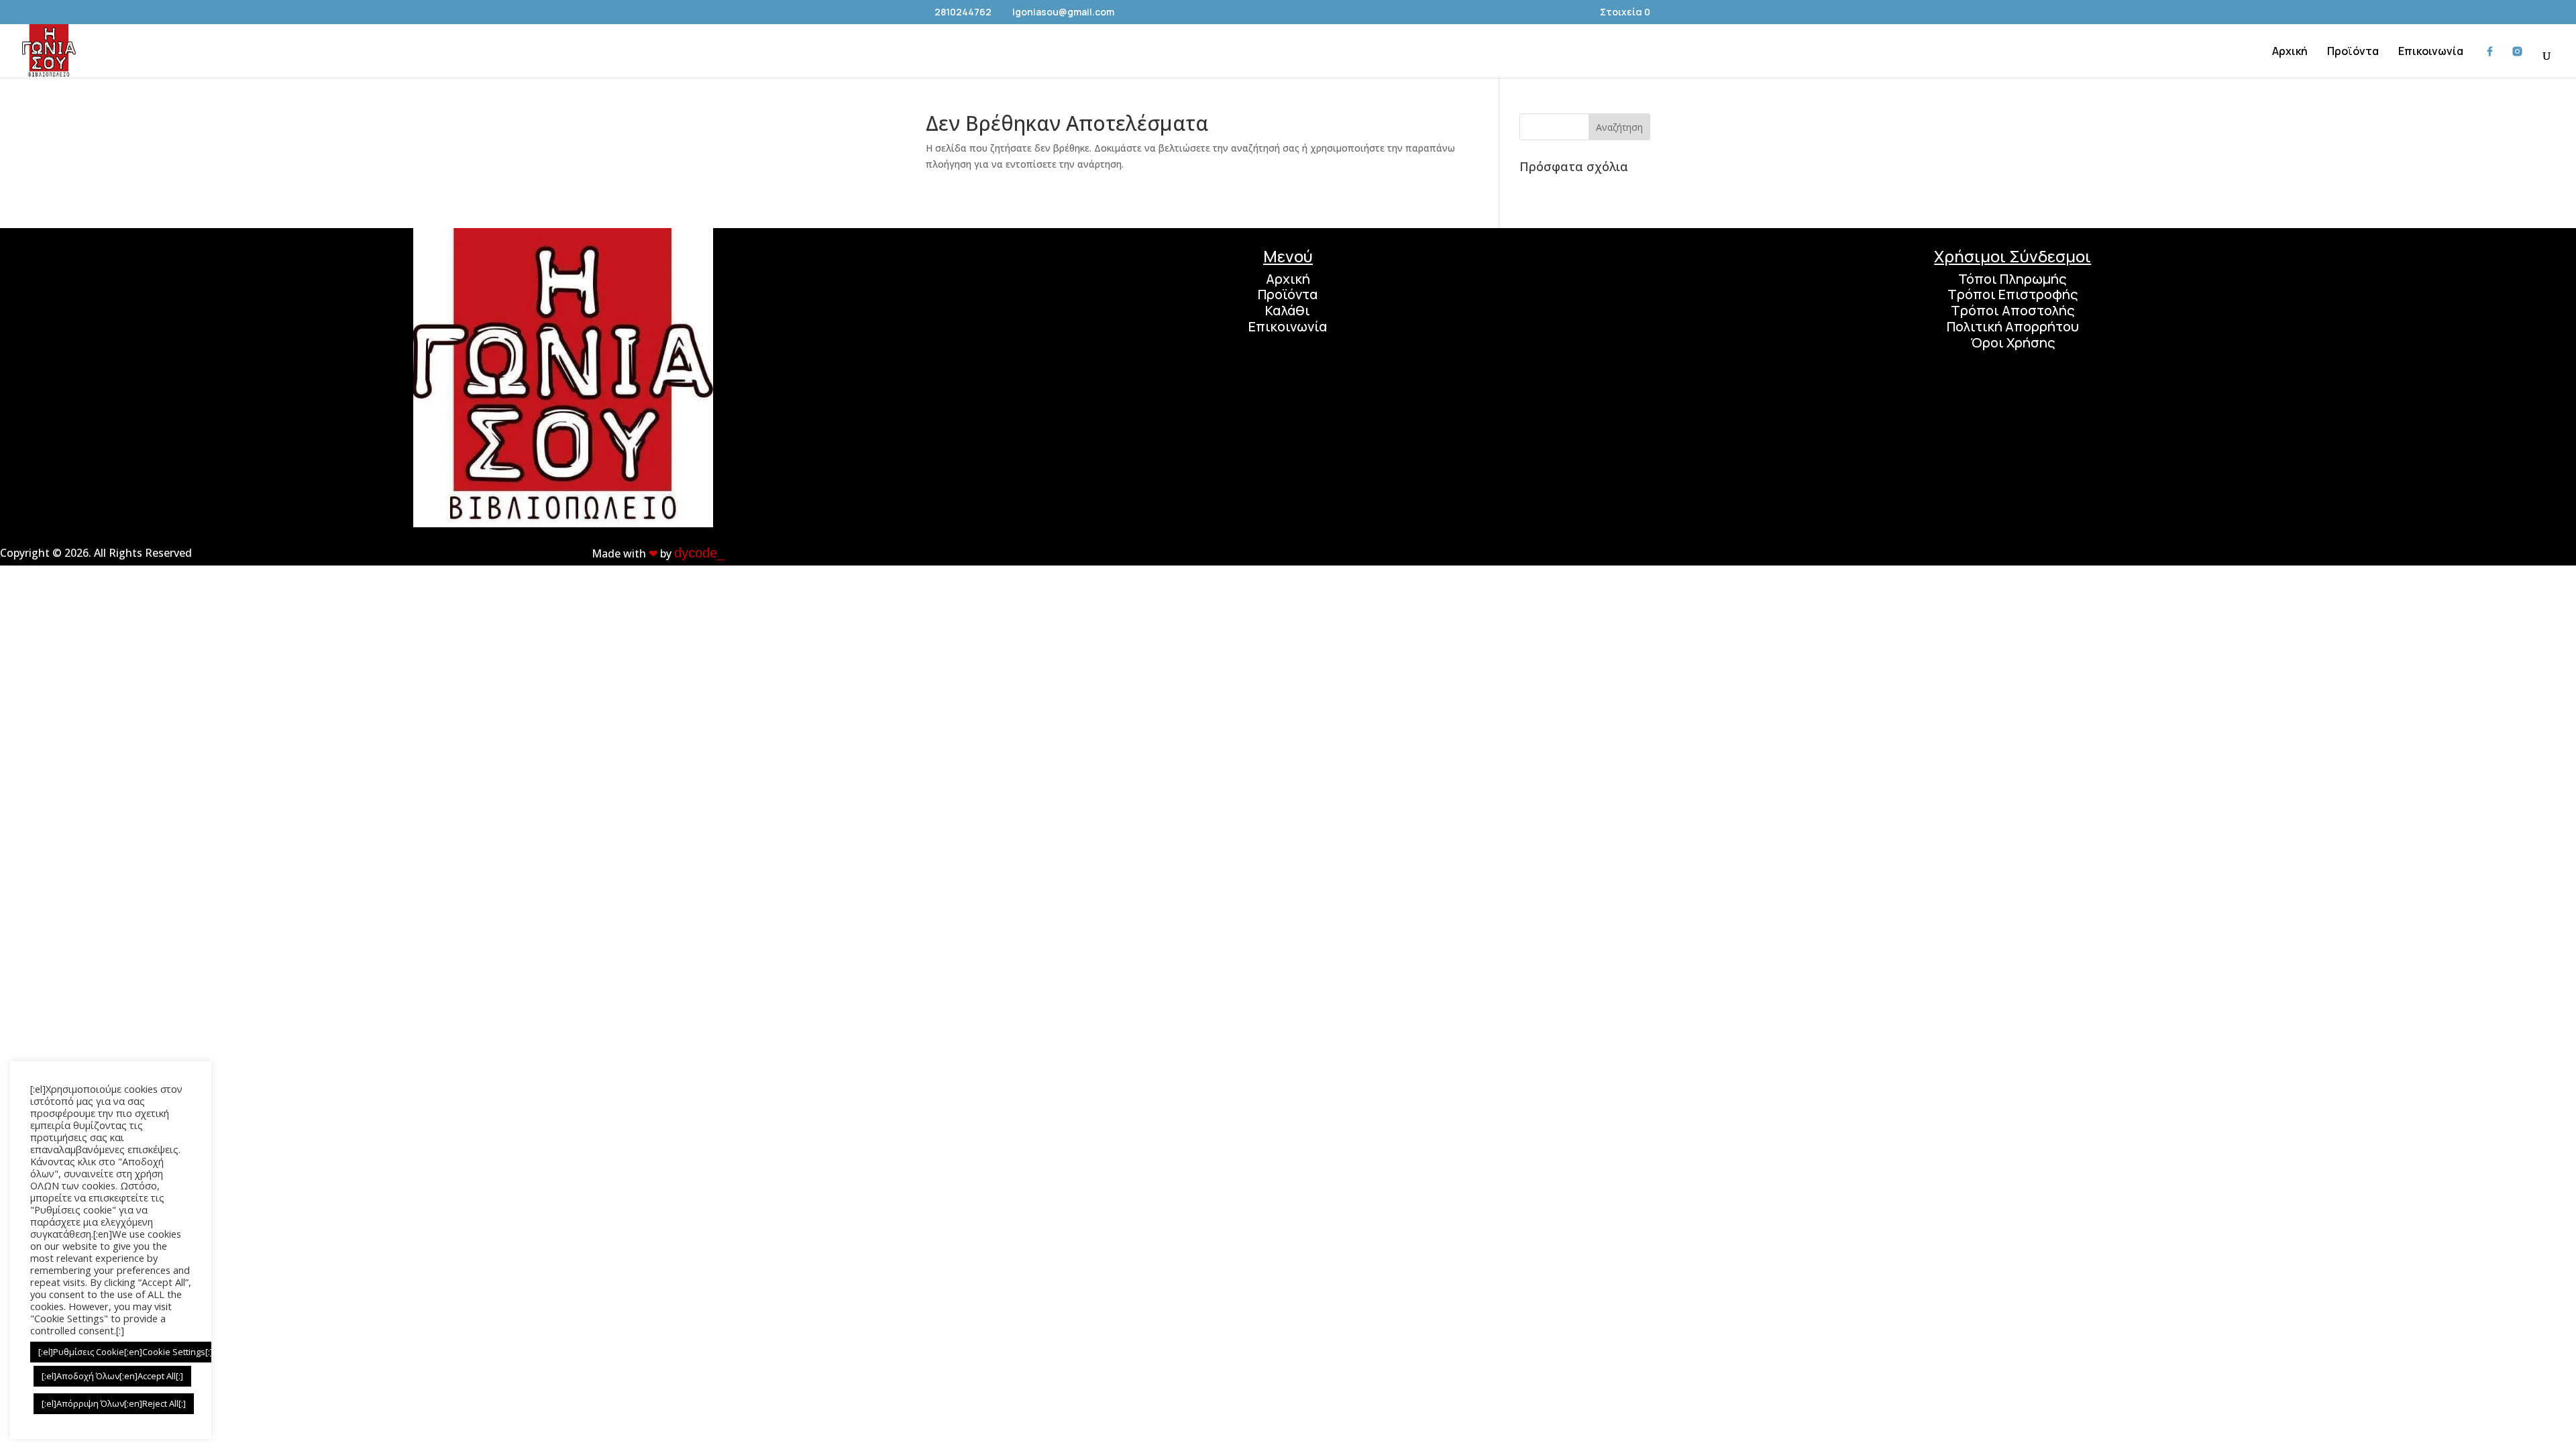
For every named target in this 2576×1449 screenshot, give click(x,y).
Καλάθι (1288, 310)
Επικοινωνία (1288, 326)
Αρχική (1288, 279)
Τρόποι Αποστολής (2013, 310)
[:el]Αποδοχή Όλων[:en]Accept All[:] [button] (112, 1376)
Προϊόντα (1288, 294)
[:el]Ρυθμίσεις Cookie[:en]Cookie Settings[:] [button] (125, 1352)
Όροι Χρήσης (2013, 342)
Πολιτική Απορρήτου (2013, 326)
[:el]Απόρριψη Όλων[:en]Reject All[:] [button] (114, 1403)
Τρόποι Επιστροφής (2013, 294)
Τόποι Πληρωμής (2012, 279)
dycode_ (699, 553)
